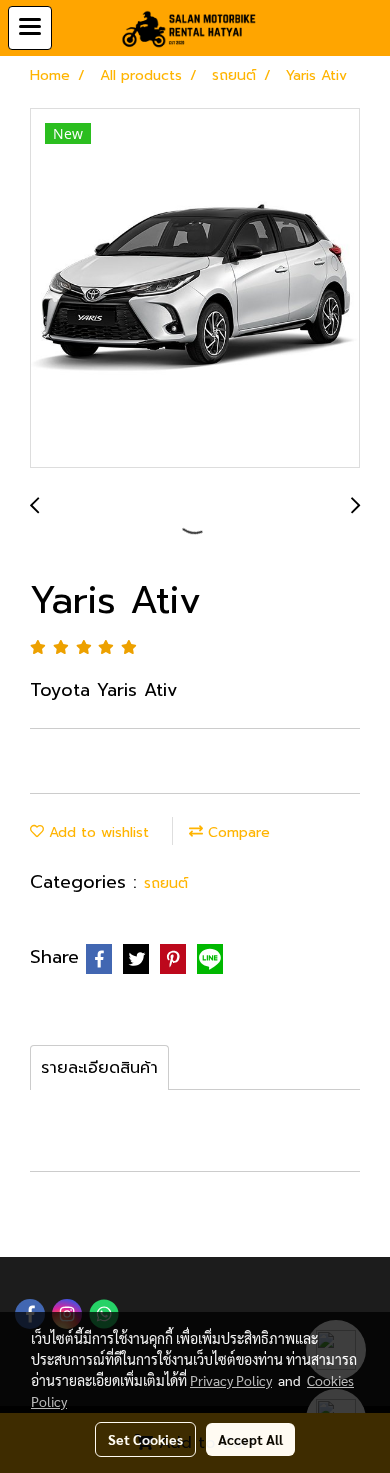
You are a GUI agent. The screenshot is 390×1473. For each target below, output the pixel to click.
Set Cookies (145, 1439)
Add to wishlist (96, 832)
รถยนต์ (166, 883)
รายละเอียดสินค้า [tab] (99, 1068)
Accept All (250, 1439)
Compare (236, 832)
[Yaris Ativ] (195, 289)
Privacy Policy (231, 1380)
